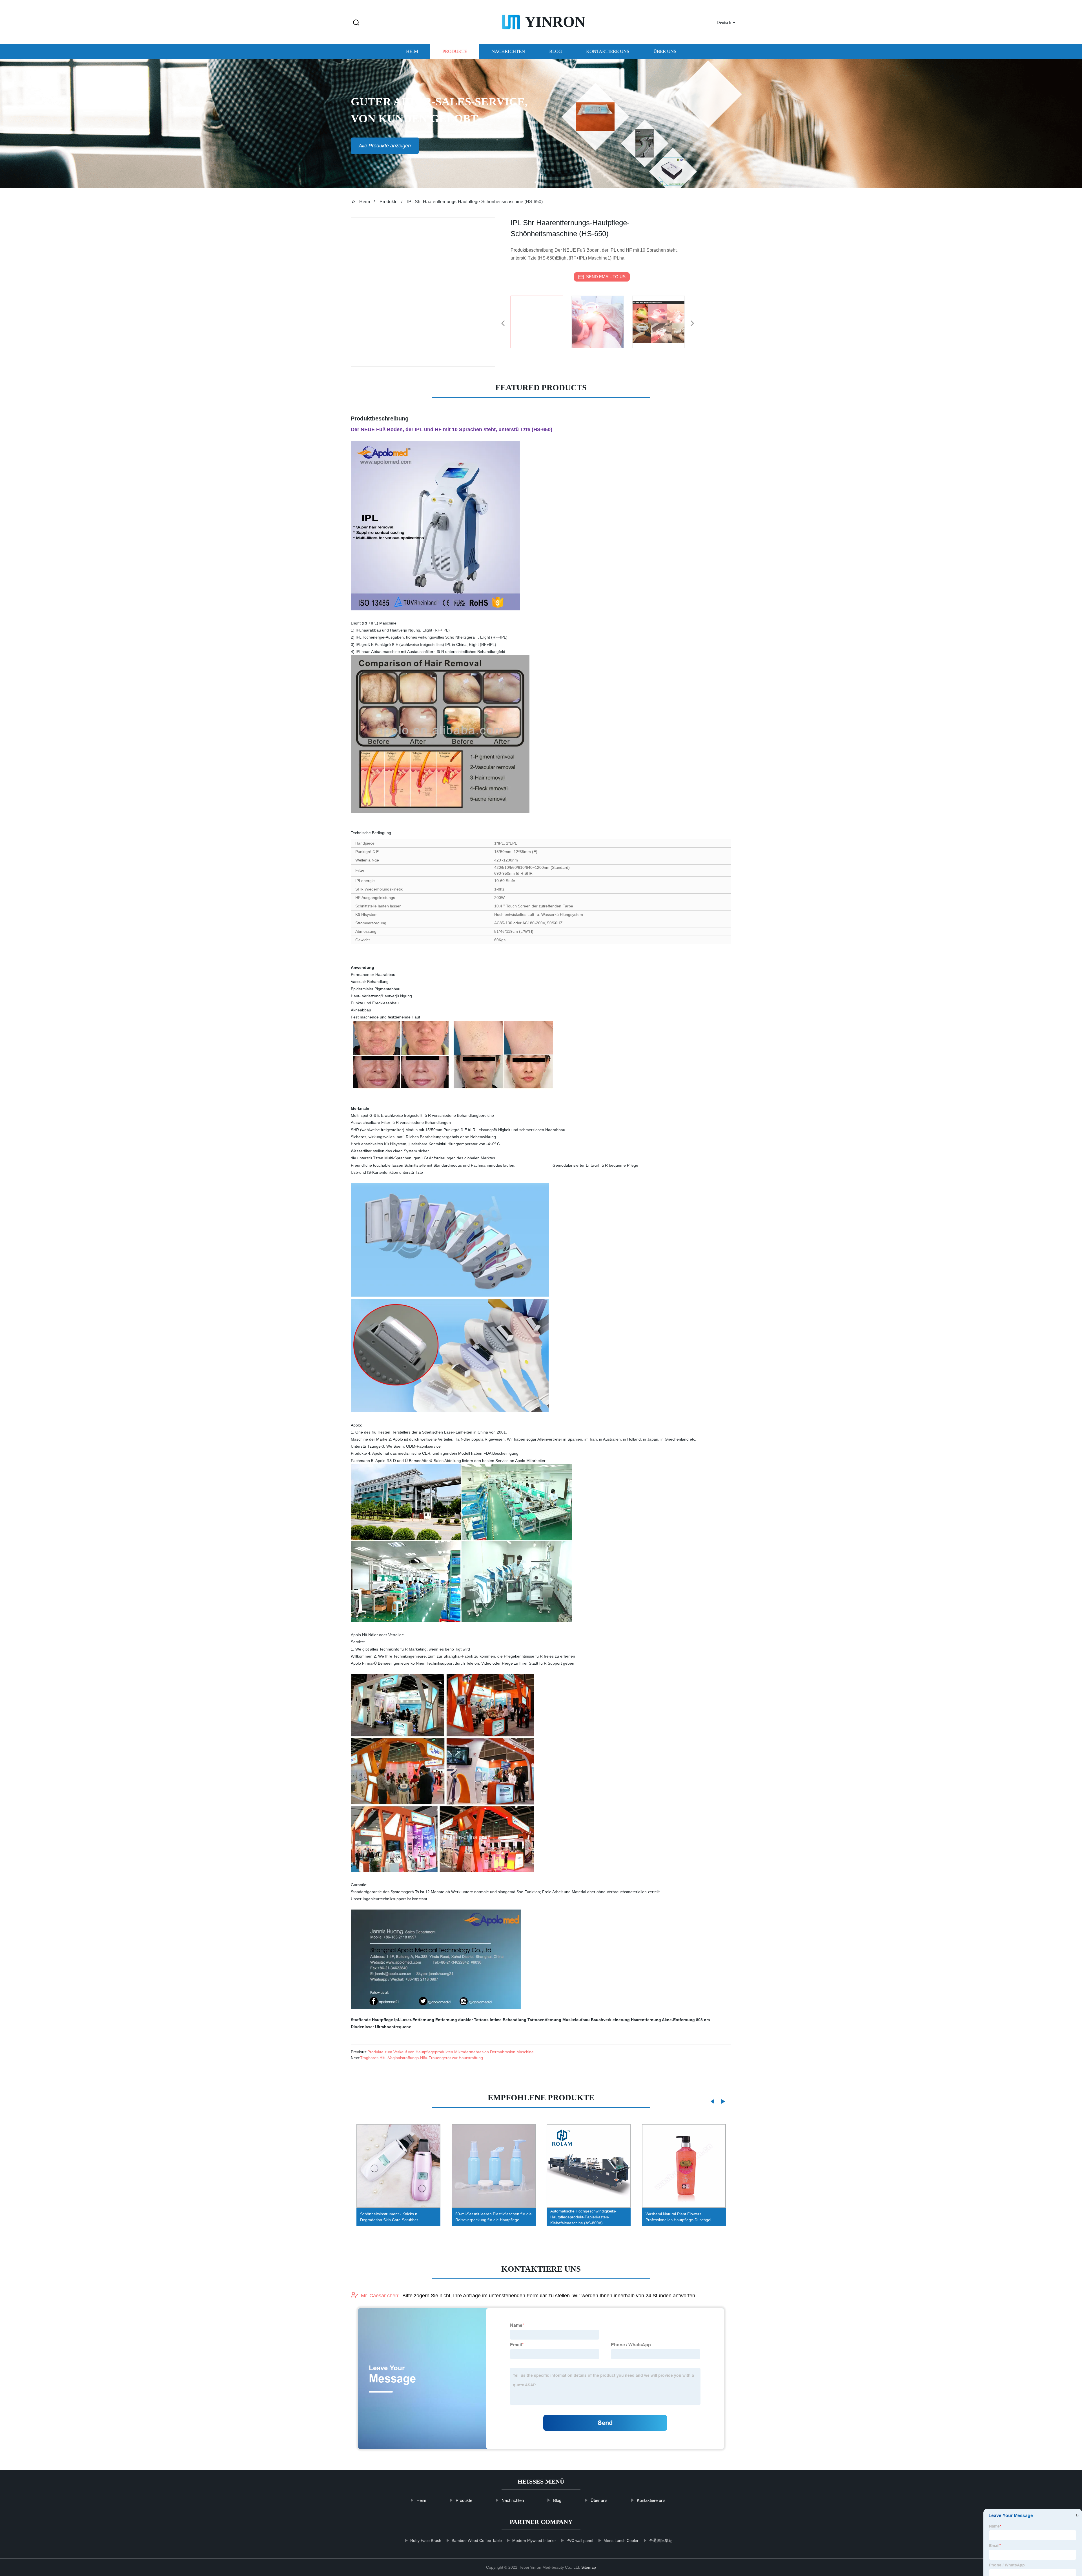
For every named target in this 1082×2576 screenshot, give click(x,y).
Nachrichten (508, 51)
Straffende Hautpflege (372, 2020)
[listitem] (541, 321)
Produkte (455, 51)
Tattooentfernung (544, 2020)
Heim (412, 51)
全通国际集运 (661, 2540)
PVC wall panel (580, 2540)
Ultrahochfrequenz (393, 2027)
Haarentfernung (646, 2020)
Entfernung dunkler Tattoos (462, 2020)
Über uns (665, 51)
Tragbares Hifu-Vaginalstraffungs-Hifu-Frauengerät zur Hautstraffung (422, 2058)
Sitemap (589, 2567)
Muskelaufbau (576, 2020)
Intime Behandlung (508, 2020)
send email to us (606, 277)
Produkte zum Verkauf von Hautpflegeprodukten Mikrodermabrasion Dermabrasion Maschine (451, 2052)
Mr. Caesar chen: (380, 2296)
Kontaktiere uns (608, 51)
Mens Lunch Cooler (621, 2540)
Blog (556, 51)
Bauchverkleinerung (610, 2020)
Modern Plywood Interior (534, 2540)
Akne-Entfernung (678, 2020)
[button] (356, 23)
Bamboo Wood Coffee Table (477, 2540)
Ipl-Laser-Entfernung (414, 2020)
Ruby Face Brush (426, 2540)
